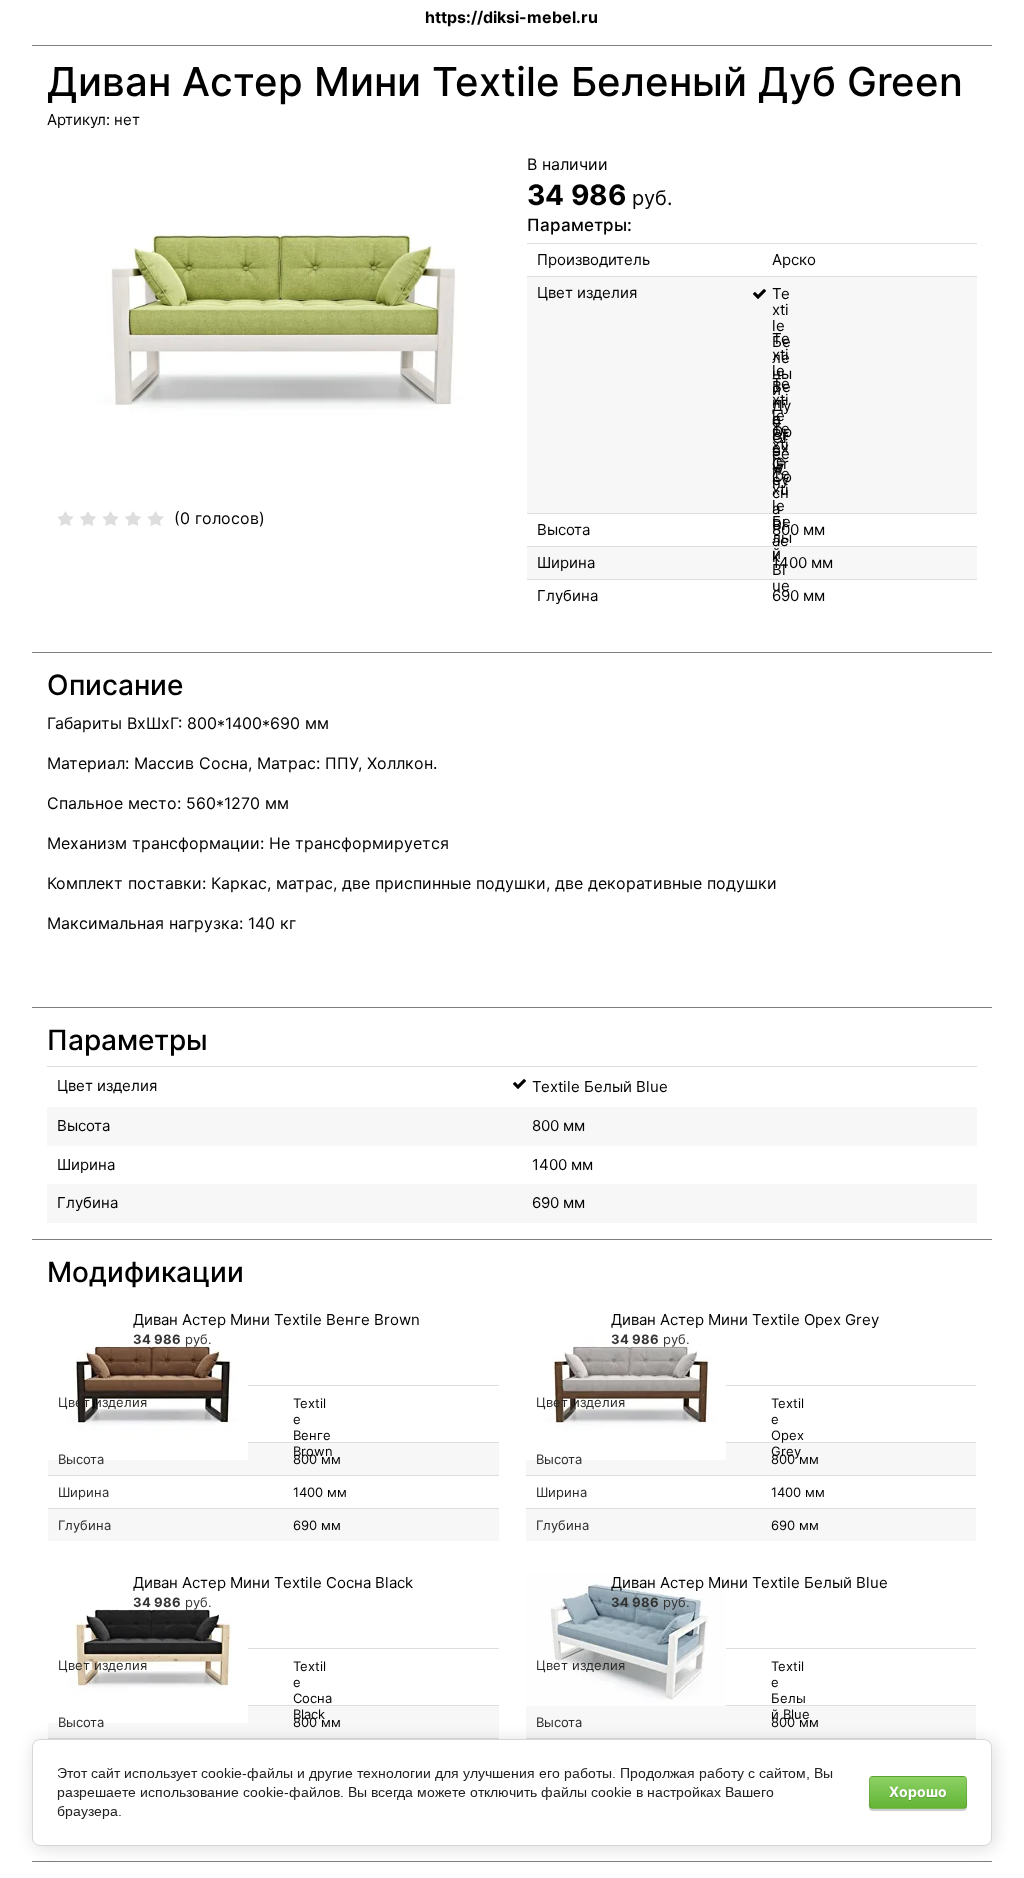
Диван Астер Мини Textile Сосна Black (273, 1582)
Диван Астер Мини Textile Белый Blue (749, 1582)
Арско (794, 259)
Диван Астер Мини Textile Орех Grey (745, 1319)
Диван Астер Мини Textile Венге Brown (276, 1319)
